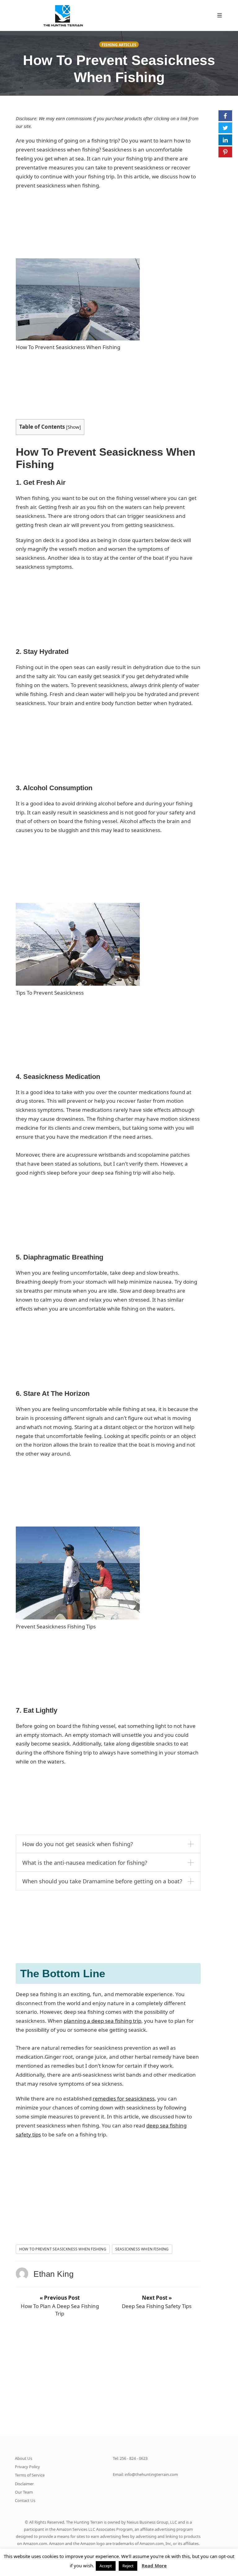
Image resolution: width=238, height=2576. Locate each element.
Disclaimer (24, 2484)
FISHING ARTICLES (119, 45)
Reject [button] (128, 2566)
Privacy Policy (27, 2467)
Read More (154, 2565)
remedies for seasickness (124, 2098)
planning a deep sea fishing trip (103, 2021)
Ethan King (53, 2274)
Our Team (24, 2492)
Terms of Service (30, 2475)
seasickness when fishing (142, 2249)
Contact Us (25, 2500)
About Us (24, 2458)
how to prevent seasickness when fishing (63, 2249)
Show (73, 427)
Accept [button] (106, 2566)
